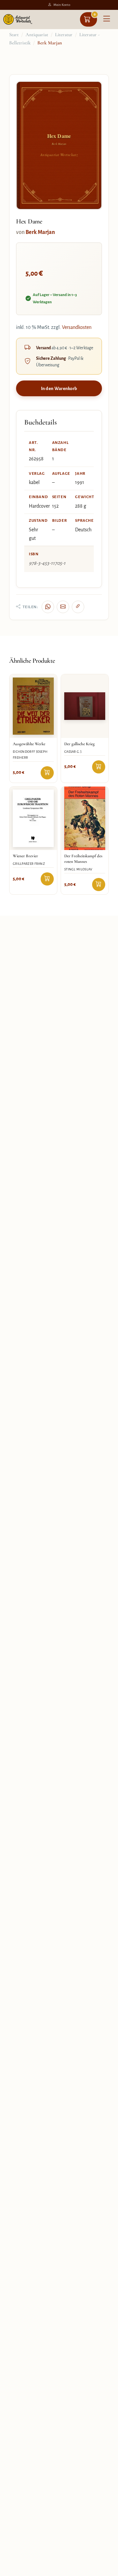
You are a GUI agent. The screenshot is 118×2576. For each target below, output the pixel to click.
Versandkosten (77, 327)
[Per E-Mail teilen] (63, 607)
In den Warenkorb (59, 389)
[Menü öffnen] (107, 19)
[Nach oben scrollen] (106, 2569)
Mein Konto (62, 5)
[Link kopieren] (78, 607)
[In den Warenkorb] (47, 773)
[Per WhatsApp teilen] (48, 607)
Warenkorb (95, 14)
